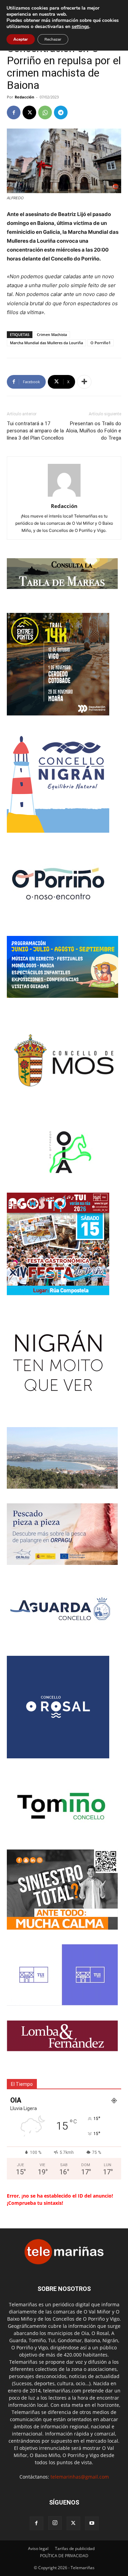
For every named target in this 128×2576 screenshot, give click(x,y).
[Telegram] (61, 112)
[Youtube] (92, 2523)
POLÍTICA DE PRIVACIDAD (64, 2556)
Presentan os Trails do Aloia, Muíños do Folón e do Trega (94, 431)
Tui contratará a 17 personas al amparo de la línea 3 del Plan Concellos (35, 431)
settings (80, 27)
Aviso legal (38, 2548)
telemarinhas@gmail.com (80, 2477)
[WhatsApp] (45, 112)
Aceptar (21, 39)
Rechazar (53, 39)
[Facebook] (14, 112)
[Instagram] (55, 2523)
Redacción (24, 97)
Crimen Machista (52, 334)
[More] (84, 382)
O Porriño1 (101, 343)
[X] (29, 112)
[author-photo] (64, 497)
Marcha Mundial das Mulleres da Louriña (46, 343)
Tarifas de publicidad (75, 2548)
